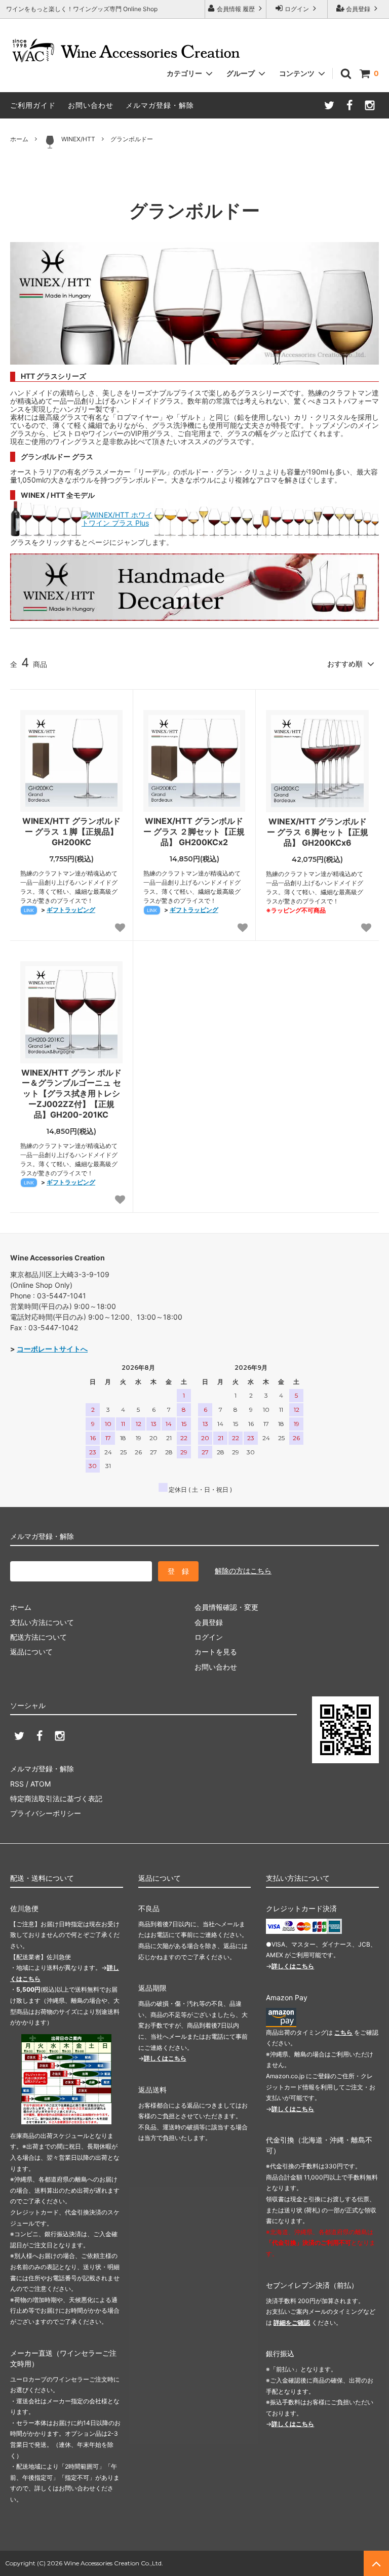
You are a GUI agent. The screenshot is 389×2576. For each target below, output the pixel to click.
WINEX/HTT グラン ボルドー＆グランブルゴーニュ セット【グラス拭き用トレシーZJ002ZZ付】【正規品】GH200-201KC (71, 1094)
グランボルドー (132, 139)
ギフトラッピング (71, 910)
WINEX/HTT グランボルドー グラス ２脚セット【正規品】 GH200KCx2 (194, 831)
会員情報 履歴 (236, 9)
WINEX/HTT (78, 139)
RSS (17, 1784)
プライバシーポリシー (46, 1813)
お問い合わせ (91, 105)
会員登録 (358, 9)
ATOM (41, 1784)
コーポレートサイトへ (52, 1349)
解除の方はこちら (243, 1571)
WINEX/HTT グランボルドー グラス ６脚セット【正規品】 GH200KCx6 (318, 832)
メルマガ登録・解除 (160, 105)
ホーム (19, 139)
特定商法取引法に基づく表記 (56, 1798)
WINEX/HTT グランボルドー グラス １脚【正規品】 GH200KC (71, 831)
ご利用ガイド (33, 105)
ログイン (297, 9)
